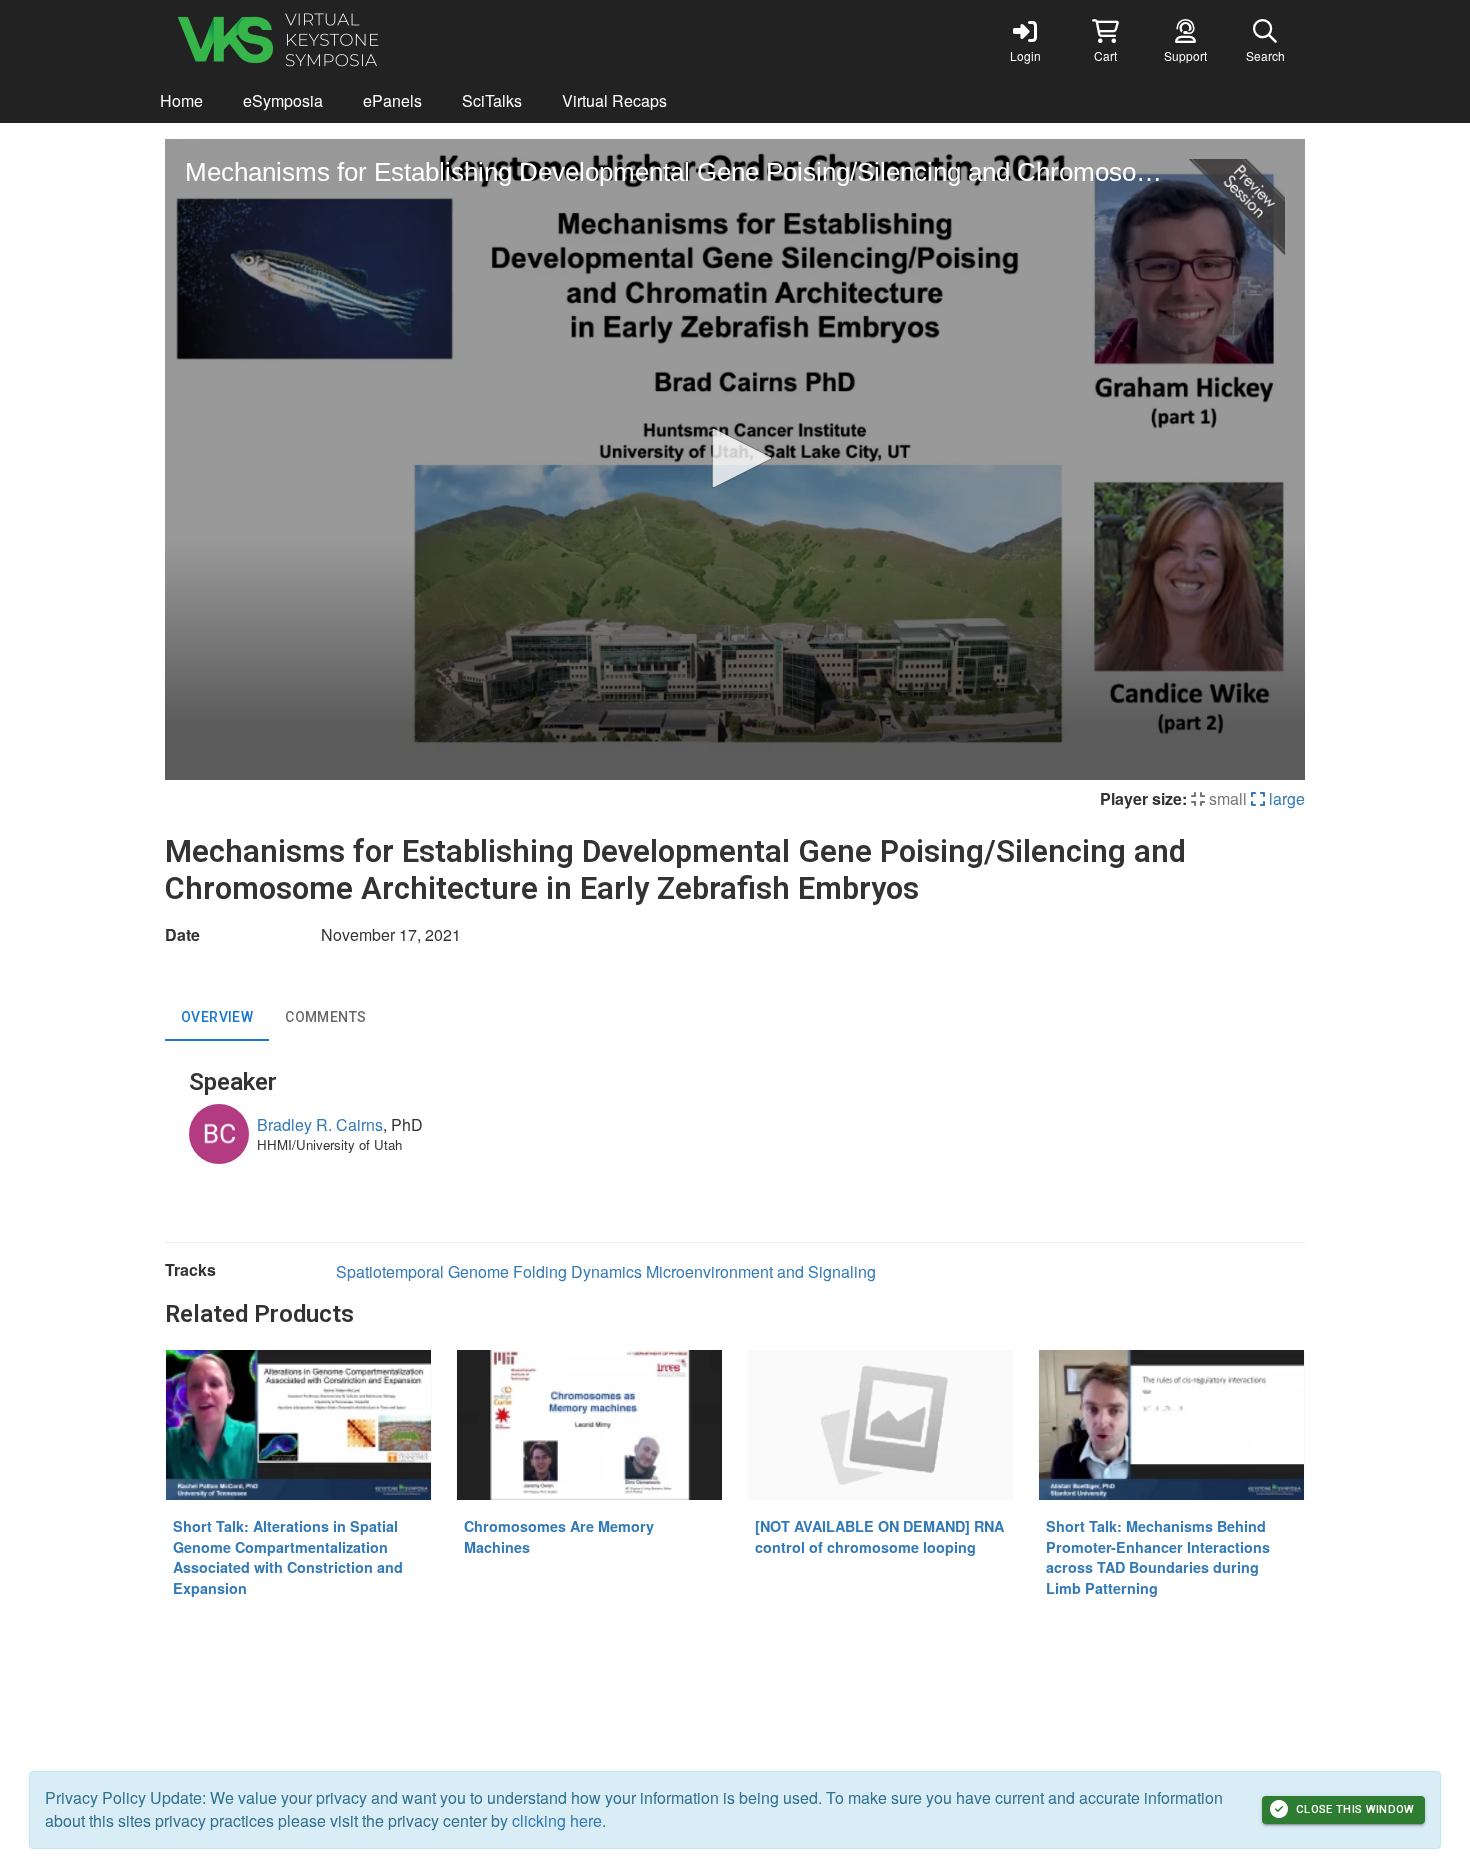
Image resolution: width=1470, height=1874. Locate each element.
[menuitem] (181, 101)
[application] (735, 459)
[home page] (355, 40)
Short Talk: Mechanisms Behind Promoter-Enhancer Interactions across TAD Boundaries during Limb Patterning (1158, 1557)
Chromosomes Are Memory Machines (559, 1536)
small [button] (1226, 798)
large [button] (1285, 798)
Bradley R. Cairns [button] (320, 1124)
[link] (1025, 40)
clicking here (557, 1820)
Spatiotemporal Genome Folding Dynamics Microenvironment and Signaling (606, 1271)
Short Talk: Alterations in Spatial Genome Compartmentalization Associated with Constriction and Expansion (288, 1557)
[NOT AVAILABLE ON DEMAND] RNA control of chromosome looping (879, 1536)
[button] (1105, 40)
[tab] (217, 1017)
